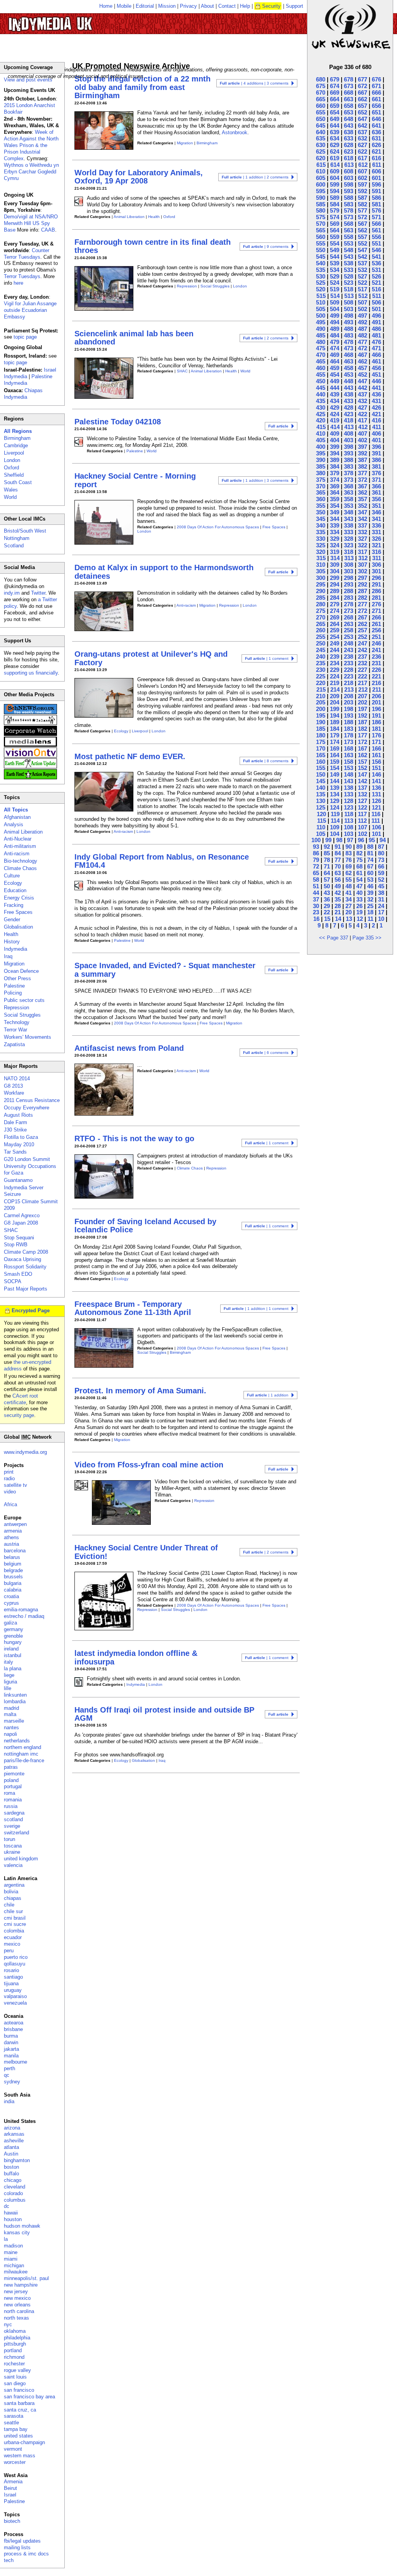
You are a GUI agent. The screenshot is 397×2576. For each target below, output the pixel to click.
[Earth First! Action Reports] (30, 778)
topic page (25, 337)
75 (359, 860)
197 (362, 709)
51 (316, 886)
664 (335, 99)
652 (362, 112)
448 (349, 381)
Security (271, 6)
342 (362, 519)
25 (370, 906)
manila (11, 2056)
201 (376, 702)
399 (335, 447)
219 (335, 683)
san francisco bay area (29, 2397)
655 (321, 112)
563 (349, 230)
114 (335, 821)
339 (335, 525)
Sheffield (14, 475)
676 (376, 79)
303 (349, 571)
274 (335, 611)
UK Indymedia (74, 20)
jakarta (11, 2049)
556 (376, 237)
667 (362, 93)
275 (321, 611)
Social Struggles (215, 286)
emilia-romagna (21, 1610)
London (240, 286)
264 (335, 624)
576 (376, 210)
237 (362, 657)
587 (362, 198)
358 (349, 499)
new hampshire (21, 2285)
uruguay (13, 1990)
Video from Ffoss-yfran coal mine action (149, 1465)
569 (335, 224)
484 (335, 335)
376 (376, 473)
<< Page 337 (334, 938)
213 (349, 689)
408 (349, 433)
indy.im (12, 593)
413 (349, 427)
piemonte (14, 1774)
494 (335, 322)
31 (381, 899)
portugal (13, 1786)
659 (335, 106)
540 (321, 263)
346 (376, 512)
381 (376, 466)
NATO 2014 (17, 1079)
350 (321, 512)
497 (362, 316)
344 (335, 519)
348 (349, 512)
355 (321, 506)
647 (362, 119)
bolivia (11, 1892)
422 (362, 414)
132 (362, 794)
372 (362, 480)
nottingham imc (21, 1754)
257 (362, 630)
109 (335, 827)
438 (349, 394)
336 (376, 525)
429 (335, 407)
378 (349, 473)
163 (349, 755)
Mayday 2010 (19, 1144)
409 (335, 433)
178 (349, 735)
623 (349, 151)
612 (363, 165)
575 (321, 217)
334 (335, 532)
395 (321, 453)
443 (349, 388)
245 (321, 650)
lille (8, 1688)
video (10, 1492)
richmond (14, 2357)
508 (349, 302)
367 (362, 486)
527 (362, 276)
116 (376, 814)
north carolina (19, 2311)
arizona (12, 2128)
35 (338, 899)
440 (321, 394)
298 (349, 578)
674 (335, 86)
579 (335, 210)
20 (349, 912)
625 (321, 151)
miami (11, 2259)
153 (349, 768)
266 (376, 617)
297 (362, 578)
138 (349, 788)
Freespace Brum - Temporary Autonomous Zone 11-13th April (133, 1308)
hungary (13, 1642)
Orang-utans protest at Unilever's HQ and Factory (151, 658)
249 (335, 643)
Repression (187, 286)
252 (362, 637)
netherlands (17, 1741)
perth (9, 2068)
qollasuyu (15, 1964)
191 (376, 715)
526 (376, 276)
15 (327, 919)
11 (370, 919)
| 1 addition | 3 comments (255, 480)
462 (362, 361)
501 (376, 309)
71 (327, 866)
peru (9, 1951)
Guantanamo (18, 1180)
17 (381, 912)
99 (328, 840)
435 (321, 401)
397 (362, 447)
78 (327, 860)
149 (335, 774)
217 (362, 683)
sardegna (14, 1813)
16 (316, 919)
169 (335, 748)
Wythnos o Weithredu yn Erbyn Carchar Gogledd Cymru (31, 172)
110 (321, 827)
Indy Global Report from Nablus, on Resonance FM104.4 (162, 861)
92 (327, 847)
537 (362, 263)
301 (376, 571)
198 (349, 709)
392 (362, 453)
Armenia (13, 2482)
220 (321, 683)
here (18, 283)
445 (321, 388)
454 (335, 375)
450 (321, 381)
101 (376, 834)
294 (335, 584)
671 (376, 86)
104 (335, 834)
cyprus (11, 1603)
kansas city (17, 2233)
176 (376, 735)
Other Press (17, 978)
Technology (17, 1022)
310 (321, 565)
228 (349, 670)
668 (349, 93)
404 (335, 440)
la (6, 2239)
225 (321, 676)
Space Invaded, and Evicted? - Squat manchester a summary (165, 970)
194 (335, 715)
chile (9, 1905)
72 (316, 866)
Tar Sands (15, 1152)
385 (321, 466)
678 (349, 79)
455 (321, 375)
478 (349, 342)
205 (321, 702)
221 (376, 676)
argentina (14, 1885)
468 (349, 355)
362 (362, 492)
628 (349, 145)
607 (362, 171)
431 (376, 401)
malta (10, 1714)
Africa (10, 1504)
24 (381, 906)
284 (335, 598)
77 (338, 860)
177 (362, 735)
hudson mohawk (22, 2226)
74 (370, 860)
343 (349, 519)
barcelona (15, 1551)
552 (362, 243)
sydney (12, 2082)
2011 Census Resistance (32, 1100)
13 (349, 919)
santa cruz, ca (20, 2410)
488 (349, 329)
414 (335, 427)
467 (362, 355)
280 (321, 604)
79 (316, 860)
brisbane (13, 2029)
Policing (13, 993)
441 (376, 388)
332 (362, 532)
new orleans (17, 2305)
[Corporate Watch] (30, 734)
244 (335, 650)
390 (321, 460)
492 (362, 322)
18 (370, 912)
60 (370, 873)
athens (11, 1537)
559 (335, 237)
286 (376, 591)
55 (349, 880)
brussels (13, 1577)
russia (11, 1806)
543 (349, 257)
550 (321, 250)
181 (376, 729)
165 (321, 755)
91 (338, 847)
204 (335, 702)
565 (321, 230)
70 (338, 866)
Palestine (135, 451)
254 (335, 637)
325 (321, 545)
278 (349, 604)
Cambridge (16, 445)
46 (370, 886)
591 (376, 191)
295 (321, 584)
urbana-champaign (24, 2442)
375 (321, 480)
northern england (22, 1747)
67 (370, 866)
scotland (13, 1819)
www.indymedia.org (25, 1452)
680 (321, 79)
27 (349, 906)
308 (349, 565)
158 (349, 762)
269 (335, 617)
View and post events (28, 80)
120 (321, 814)
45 (381, 886)
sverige (12, 1826)
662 (362, 99)
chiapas (13, 1898)
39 (370, 893)
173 (349, 742)
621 (376, 151)
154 (335, 768)
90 (349, 847)
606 (376, 171)
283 (349, 598)
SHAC (182, 371)
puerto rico (16, 1957)
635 (321, 138)
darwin (11, 2042)
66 (381, 866)
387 (362, 460)
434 (335, 401)
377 (362, 473)
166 (376, 748)
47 (359, 886)
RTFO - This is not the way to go (134, 1138)
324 (335, 545)
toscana (13, 1846)
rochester (14, 2364)
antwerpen (15, 1524)
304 (335, 571)
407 (362, 433)
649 (335, 119)
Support (294, 6)
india (9, 2101)
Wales (11, 490)
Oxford (169, 217)
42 (338, 893)
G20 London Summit (27, 1159)
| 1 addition (268, 1395)
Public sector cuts (24, 1000)
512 (363, 296)
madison (13, 2246)
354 (335, 506)
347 (362, 512)
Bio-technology (21, 861)
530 (321, 276)
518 (349, 289)
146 (376, 774)
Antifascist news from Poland (129, 1048)
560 (321, 237)
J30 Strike (15, 1130)
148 (349, 774)
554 (335, 243)
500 (321, 316)
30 (316, 906)
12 (360, 919)
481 (376, 335)
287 (362, 591)
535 (321, 270)
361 (376, 492)
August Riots (18, 1115)
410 (321, 433)
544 (335, 257)
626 (376, 145)
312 (363, 558)
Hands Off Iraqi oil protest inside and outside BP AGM (164, 1714)
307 (362, 565)
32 (370, 899)
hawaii (11, 2213)
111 (376, 821)
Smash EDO (18, 1274)
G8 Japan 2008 (21, 1223)
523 (349, 283)
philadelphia (17, 2338)
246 (376, 643)
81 (370, 853)
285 (321, 598)
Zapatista (14, 1044)
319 (335, 552)
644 (335, 125)
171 (376, 742)
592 (362, 191)
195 (321, 715)
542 (362, 257)
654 (335, 112)
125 (321, 807)
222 (362, 676)
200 (321, 709)
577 (362, 210)
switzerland (16, 1833)
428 (349, 407)
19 (359, 912)
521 (376, 283)
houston (13, 2219)
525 (321, 283)
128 (349, 801)
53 (370, 880)
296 (376, 578)
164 (335, 755)
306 (376, 565)
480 (321, 342)
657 (362, 106)
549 (335, 250)
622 (362, 151)
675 (321, 86)
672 (362, 86)
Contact (227, 6)
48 (349, 886)
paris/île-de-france (24, 1760)
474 (335, 348)
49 (338, 886)
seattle (11, 2423)
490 (321, 329)
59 (381, 873)
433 (349, 401)
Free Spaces (274, 527)
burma (11, 2036)
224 (335, 676)
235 (321, 663)
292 (362, 584)
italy (9, 1662)
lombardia (15, 1701)
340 (321, 525)
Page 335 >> (367, 938)
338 (349, 525)
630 (321, 145)
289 (335, 591)
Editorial (145, 6)
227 (362, 670)
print (9, 1472)
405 (321, 440)
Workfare (14, 1093)
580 (321, 210)
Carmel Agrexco (22, 1215)
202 (362, 702)
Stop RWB (16, 1245)
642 (362, 125)
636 (376, 132)
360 (321, 499)
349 (335, 512)
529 (335, 276)
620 (321, 158)
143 (349, 781)
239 (335, 657)
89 (359, 847)
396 (376, 447)
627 (362, 145)
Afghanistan (17, 817)
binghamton (17, 2160)
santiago (13, 1977)
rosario (11, 1970)
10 (381, 919)
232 (362, 663)
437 (362, 394)
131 (376, 794)
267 (362, 617)
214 (335, 689)
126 (376, 801)
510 (321, 302)
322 (362, 545)
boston (11, 2167)
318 (349, 552)
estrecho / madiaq (24, 1616)
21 (338, 912)
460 (321, 368)
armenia (13, 1531)
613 (349, 165)
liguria (10, 1682)
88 (370, 847)
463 (349, 361)
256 (376, 630)
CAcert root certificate (21, 1399)
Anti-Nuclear (18, 839)
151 (376, 768)
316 (376, 552)
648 (349, 119)
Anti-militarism (20, 846)
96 (361, 840)
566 (376, 224)
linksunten (15, 1695)
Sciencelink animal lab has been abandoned (134, 338)
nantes (11, 1727)
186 (376, 722)
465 (321, 361)
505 (321, 309)
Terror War (16, 1030)
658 (349, 106)
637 (362, 132)
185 (321, 729)
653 (349, 112)
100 (316, 840)
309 (335, 565)
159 (335, 762)
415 (321, 427)
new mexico (17, 2298)
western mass (20, 2456)
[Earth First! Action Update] (30, 767)
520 (321, 289)
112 (362, 821)
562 (362, 230)
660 (321, 106)
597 (362, 184)
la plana (13, 1669)
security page (19, 1415)
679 (335, 79)
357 (362, 499)
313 (349, 558)
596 (376, 184)
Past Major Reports (26, 1289)
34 (349, 899)
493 (349, 322)
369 (335, 486)
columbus (15, 2200)
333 (349, 532)
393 (349, 453)
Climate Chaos (190, 1168)
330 (321, 539)
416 (376, 420)
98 (339, 840)
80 (381, 853)
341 (376, 519)
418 (349, 420)
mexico (12, 1944)
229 (335, 670)
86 (316, 853)
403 (349, 440)
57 (327, 880)
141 (376, 781)
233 (349, 663)
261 (376, 624)
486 (376, 329)
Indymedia (136, 1684)
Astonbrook (235, 132)
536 (376, 263)
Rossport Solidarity (25, 1267)
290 (321, 591)
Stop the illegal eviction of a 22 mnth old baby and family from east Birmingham (142, 87)
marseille (14, 1721)
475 (321, 348)
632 (362, 138)
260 (321, 630)
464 (335, 361)
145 (321, 781)
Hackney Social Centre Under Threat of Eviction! (146, 1552)
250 (321, 643)
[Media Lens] (30, 745)
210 (321, 696)
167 (362, 748)
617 (362, 158)
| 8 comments (266, 761)
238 (349, 657)
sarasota (14, 2416)
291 (376, 584)
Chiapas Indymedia (23, 394)
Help (245, 6)
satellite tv (16, 1485)
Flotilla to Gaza (21, 1137)
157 (362, 762)
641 (376, 125)
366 (376, 486)
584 (335, 204)
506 (376, 302)
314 (335, 558)
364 (335, 492)
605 (321, 178)
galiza (10, 1623)
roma (9, 1793)
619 (335, 158)
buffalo (11, 2174)
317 (362, 552)
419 (335, 420)
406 (376, 433)
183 (349, 729)
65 (316, 873)
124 (335, 807)
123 (349, 807)
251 (376, 637)
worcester (15, 2462)
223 (349, 676)
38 (381, 893)
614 (335, 165)
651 (376, 112)
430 (321, 407)
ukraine (12, 1852)
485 (321, 335)
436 (376, 394)
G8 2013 (13, 1086)
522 (362, 283)
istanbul (13, 1655)
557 (362, 237)
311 (377, 558)
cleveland (15, 2187)
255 (321, 637)
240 (321, 657)
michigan (14, 2265)
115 (322, 821)
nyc (8, 2324)
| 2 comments (266, 338)
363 (349, 492)
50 (327, 886)
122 (362, 807)
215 (321, 689)
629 (335, 145)
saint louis (15, 2377)
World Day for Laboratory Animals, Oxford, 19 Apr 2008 (139, 177)
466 (376, 355)
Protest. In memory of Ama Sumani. (140, 1391)
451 (376, 375)
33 (359, 899)
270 (321, 617)
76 (349, 860)
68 (359, 866)
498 (349, 316)
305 (321, 571)
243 (349, 650)
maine (11, 2252)
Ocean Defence (21, 971)
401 (376, 440)
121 (376, 807)
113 (349, 821)
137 (362, 788)
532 (362, 270)
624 (335, 151)
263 (349, 624)
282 (362, 598)
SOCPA (13, 1281)
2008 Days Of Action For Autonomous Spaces (218, 527)
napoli (10, 1734)
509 (335, 302)
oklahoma (15, 2331)
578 (349, 210)
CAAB (48, 230)
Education (15, 890)
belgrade (13, 1570)
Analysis (14, 824)
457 (362, 368)
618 (349, 158)
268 (349, 617)
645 (321, 125)
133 (349, 794)
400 (321, 447)
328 (349, 539)
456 (376, 368)
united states (18, 2436)
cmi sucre (15, 1924)
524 (335, 283)
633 (349, 138)
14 (338, 919)
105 (321, 834)
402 (362, 440)
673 (349, 86)
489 (335, 329)
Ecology (121, 731)
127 (362, 801)
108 (349, 827)
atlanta (11, 2147)
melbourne (16, 2062)
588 (349, 198)
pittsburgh (15, 2344)
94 (383, 840)
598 (349, 184)
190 (321, 722)
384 (335, 466)
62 (349, 873)
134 (335, 794)
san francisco (19, 2390)
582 (362, 204)
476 (376, 342)
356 (376, 499)
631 (376, 138)
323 (349, 545)
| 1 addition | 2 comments (255, 177)
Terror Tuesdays (22, 276)
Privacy (188, 6)
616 (376, 158)
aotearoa (14, 2023)
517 (362, 289)
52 (381, 880)
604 (335, 178)
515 (321, 296)
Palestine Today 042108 (118, 422)
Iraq (162, 1760)
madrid (11, 1708)
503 (349, 309)
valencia (13, 1865)
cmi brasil (15, 1918)
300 (321, 578)
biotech (12, 2521)
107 (362, 827)
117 (362, 814)
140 (321, 788)
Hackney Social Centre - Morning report (135, 480)
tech (9, 2560)
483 (349, 335)
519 (335, 289)
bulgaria (13, 1583)
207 (362, 696)
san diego (15, 2383)
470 (321, 355)
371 (376, 480)
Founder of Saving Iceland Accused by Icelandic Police (145, 1226)
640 (321, 132)
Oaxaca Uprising (22, 1259)
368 (349, 486)
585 (321, 204)
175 (321, 742)
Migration (185, 143)
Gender (12, 920)
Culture (12, 876)
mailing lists (17, 2547)
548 (349, 250)
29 (327, 906)
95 (372, 840)
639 (335, 132)
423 (349, 414)
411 (377, 427)
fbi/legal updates (22, 2541)
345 (321, 519)
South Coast (18, 482)
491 (376, 322)
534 (335, 270)
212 (363, 689)
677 (362, 79)
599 (335, 184)
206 (376, 696)
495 (321, 322)
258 (349, 630)
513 (349, 296)
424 (335, 414)
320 (321, 552)
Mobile (124, 6)
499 (335, 316)
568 (349, 224)
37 (316, 899)
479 (335, 342)
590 (321, 198)
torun (9, 1839)
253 (349, 637)
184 (335, 729)
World (245, 371)
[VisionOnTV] (30, 756)
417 (362, 420)
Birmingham (207, 143)
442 (362, 388)
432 (362, 401)
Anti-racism (186, 605)
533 (349, 270)
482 (362, 335)
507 (362, 302)
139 (335, 788)
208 (349, 696)
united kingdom (21, 1859)
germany (14, 1629)
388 (349, 460)
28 (338, 906)
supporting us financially (31, 673)
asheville (14, 2141)
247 (362, 643)
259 (335, 630)
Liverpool (140, 731)
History (12, 942)
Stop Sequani (19, 1238)
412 (363, 427)
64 (327, 873)
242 (362, 650)
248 (349, 643)
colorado (13, 2193)
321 (376, 545)
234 (335, 663)
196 (376, 709)
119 (335, 814)
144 (335, 781)
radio (9, 1478)
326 (376, 539)
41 (349, 893)
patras (11, 1767)
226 (376, 670)
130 (321, 801)
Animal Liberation (129, 217)
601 (376, 178)
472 (362, 348)
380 (321, 473)
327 (362, 539)
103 (349, 834)
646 (376, 119)
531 (376, 270)
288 (349, 591)
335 (321, 532)
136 (376, 788)
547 (362, 250)
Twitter (38, 593)
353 (349, 506)
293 (349, 584)
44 (316, 893)
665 (321, 99)
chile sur (13, 1911)
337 (362, 525)
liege (9, 1675)
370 (321, 486)
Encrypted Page (31, 1310)
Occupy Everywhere (27, 1108)
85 (327, 853)
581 (376, 204)
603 (349, 178)
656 (376, 106)
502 (362, 309)
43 (327, 893)
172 (362, 742)
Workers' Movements (28, 1037)
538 (349, 263)
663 (349, 99)
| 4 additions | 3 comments (254, 83)
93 (316, 847)
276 (376, 604)
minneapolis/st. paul (26, 2278)
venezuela (15, 2003)
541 (376, 257)
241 (376, 650)
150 (321, 774)
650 (321, 119)
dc (7, 2206)
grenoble (13, 1636)
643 (349, 125)
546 (376, 250)
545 (321, 257)
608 (349, 171)
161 (376, 755)
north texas (16, 2318)
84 (338, 853)
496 (376, 316)
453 (349, 375)
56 (338, 880)
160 (321, 762)
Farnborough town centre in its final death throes (153, 246)
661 (376, 99)
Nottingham (17, 538)
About (207, 6)
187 (362, 722)
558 (349, 237)
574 (335, 217)
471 (376, 348)
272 (362, 611)
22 (327, 912)
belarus (12, 1557)
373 (349, 480)
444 (335, 388)
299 (335, 578)
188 (349, 722)
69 (349, 866)
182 (362, 729)
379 (335, 473)
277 (362, 604)
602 (362, 178)
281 (376, 598)
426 (376, 407)
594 (335, 191)
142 (362, 781)
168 (349, 748)
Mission (167, 6)
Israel (10, 2495)
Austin (11, 2154)
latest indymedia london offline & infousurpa (136, 1657)
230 (321, 670)
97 (350, 840)
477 (362, 342)
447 (362, 381)
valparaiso (15, 1996)
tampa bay (16, 2429)
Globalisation (143, 1760)
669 (335, 93)
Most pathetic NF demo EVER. (130, 756)
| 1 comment (267, 658)
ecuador (13, 1937)
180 (321, 735)
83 (349, 853)
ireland (11, 1649)
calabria (13, 1590)
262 (362, 624)
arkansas (14, 2134)
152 (362, 768)
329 (335, 539)
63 (338, 873)
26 (359, 906)
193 (349, 715)
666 (376, 93)
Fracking (14, 905)
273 (349, 611)
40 (359, 893)
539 (335, 263)
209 (335, 696)
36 (327, 899)
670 (321, 93)
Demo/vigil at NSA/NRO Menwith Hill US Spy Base (31, 223)
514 (335, 296)
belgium (13, 1564)
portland (13, 2350)
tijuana (11, 1983)
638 (349, 132)
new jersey (16, 2291)
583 (349, 204)
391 (376, 453)
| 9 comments (266, 247)
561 (376, 230)
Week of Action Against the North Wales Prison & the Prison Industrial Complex (31, 145)
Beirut (10, 2488)
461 (376, 361)
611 (377, 165)
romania (13, 1800)
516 (376, 289)
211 (377, 689)
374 (335, 480)
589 (335, 198)
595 (321, 191)
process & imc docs (26, 2554)
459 (335, 368)
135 (321, 794)
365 (321, 492)
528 (349, 276)
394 (335, 453)
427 (362, 407)
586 (376, 198)
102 (362, 834)
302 (362, 571)
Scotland (14, 546)
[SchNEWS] (30, 712)
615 (321, 165)
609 (335, 171)
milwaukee (16, 2272)
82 (359, 853)
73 (381, 860)
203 (349, 702)
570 (321, 224)
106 (376, 827)
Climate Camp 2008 (26, 1252)
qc (7, 2075)
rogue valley (17, 2370)
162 (362, 755)
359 (335, 499)
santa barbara (19, 2403)
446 (376, 381)
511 (377, 296)
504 (335, 309)
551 (376, 243)
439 (335, 394)
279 (335, 604)
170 (321, 748)
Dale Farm (16, 1122)
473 (349, 348)
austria (11, 1544)
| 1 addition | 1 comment (256, 1309)
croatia (11, 1596)
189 (335, 722)
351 (376, 506)
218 (349, 683)
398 (349, 447)
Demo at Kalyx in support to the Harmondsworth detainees (164, 572)
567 (362, 224)
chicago (13, 2180)
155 (321, 768)
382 (362, 466)
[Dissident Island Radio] (30, 723)
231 (376, 663)
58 (316, 880)
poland (11, 1780)
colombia (14, 1931)
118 (349, 814)
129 (335, 801)
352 (362, 506)
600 (321, 184)
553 (349, 243)
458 (349, 368)
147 (362, 774)
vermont (13, 2449)
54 (359, 880)
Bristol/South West (25, 531)
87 (381, 847)
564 (335, 230)
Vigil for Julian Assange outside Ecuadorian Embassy (30, 310)
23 (316, 912)
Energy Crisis (19, 898)
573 (349, 217)
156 (376, 762)
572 (362, 217)
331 (376, 532)
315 (321, 558)
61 (359, 873)
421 (376, 414)
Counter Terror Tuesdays (27, 254)
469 (335, 355)
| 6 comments (266, 1053)
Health (154, 217)
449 (335, 381)
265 (321, 624)
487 (362, 329)
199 (335, 709)
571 (376, 217)
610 (321, 171)
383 (349, 466)
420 (321, 420)
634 (335, 138)
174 (335, 742)
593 (349, 191)
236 (376, 657)
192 (362, 715)
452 (362, 375)
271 (376, 611)
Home (106, 6)
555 (321, 243)
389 (335, 460)
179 (335, 735)
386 (376, 460)
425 (321, 414)
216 (376, 683)
